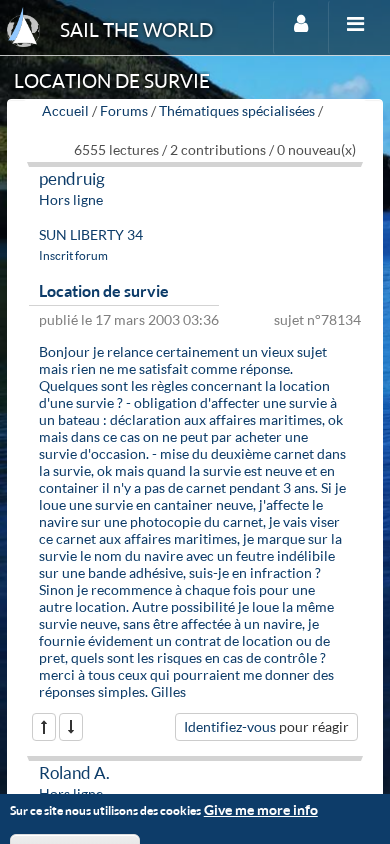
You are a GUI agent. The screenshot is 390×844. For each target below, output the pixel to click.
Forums (124, 110)
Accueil (65, 110)
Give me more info (261, 809)
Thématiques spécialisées (237, 110)
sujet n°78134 (317, 319)
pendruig (72, 178)
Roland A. (74, 772)
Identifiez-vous (230, 726)
